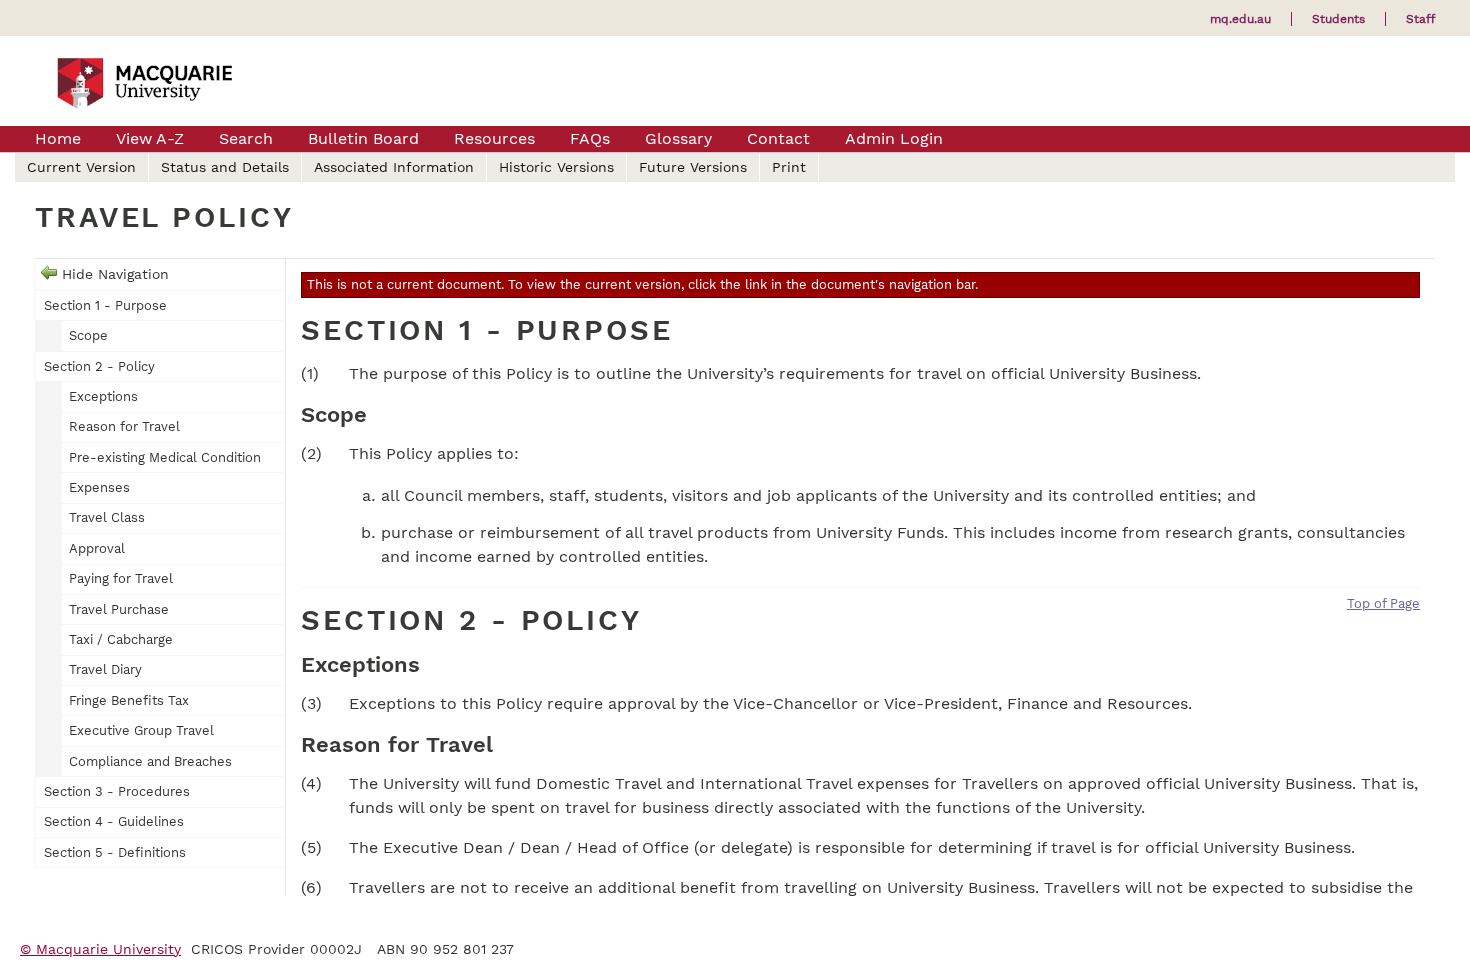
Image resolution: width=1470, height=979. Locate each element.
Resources (494, 138)
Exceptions (103, 396)
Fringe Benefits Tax (129, 700)
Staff (1420, 19)
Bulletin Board (363, 138)
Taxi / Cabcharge (121, 639)
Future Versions (693, 167)
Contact (778, 138)
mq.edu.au (1240, 19)
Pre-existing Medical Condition (165, 457)
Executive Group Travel (141, 730)
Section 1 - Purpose (105, 305)
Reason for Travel (124, 426)
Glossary (678, 138)
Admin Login (894, 138)
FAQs (590, 138)
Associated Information (394, 167)
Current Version (81, 167)
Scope (88, 335)
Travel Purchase (119, 609)
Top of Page (1383, 603)
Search (246, 138)
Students (1338, 19)
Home (58, 138)
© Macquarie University (100, 949)
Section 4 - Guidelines (114, 821)
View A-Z (150, 138)
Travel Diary (105, 669)
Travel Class (107, 517)
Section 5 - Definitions (115, 852)
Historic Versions (556, 167)
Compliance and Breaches (150, 761)
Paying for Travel (121, 578)
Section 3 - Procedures (117, 791)
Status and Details (225, 167)
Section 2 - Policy (99, 366)
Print (789, 167)
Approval (97, 548)
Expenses (99, 487)
